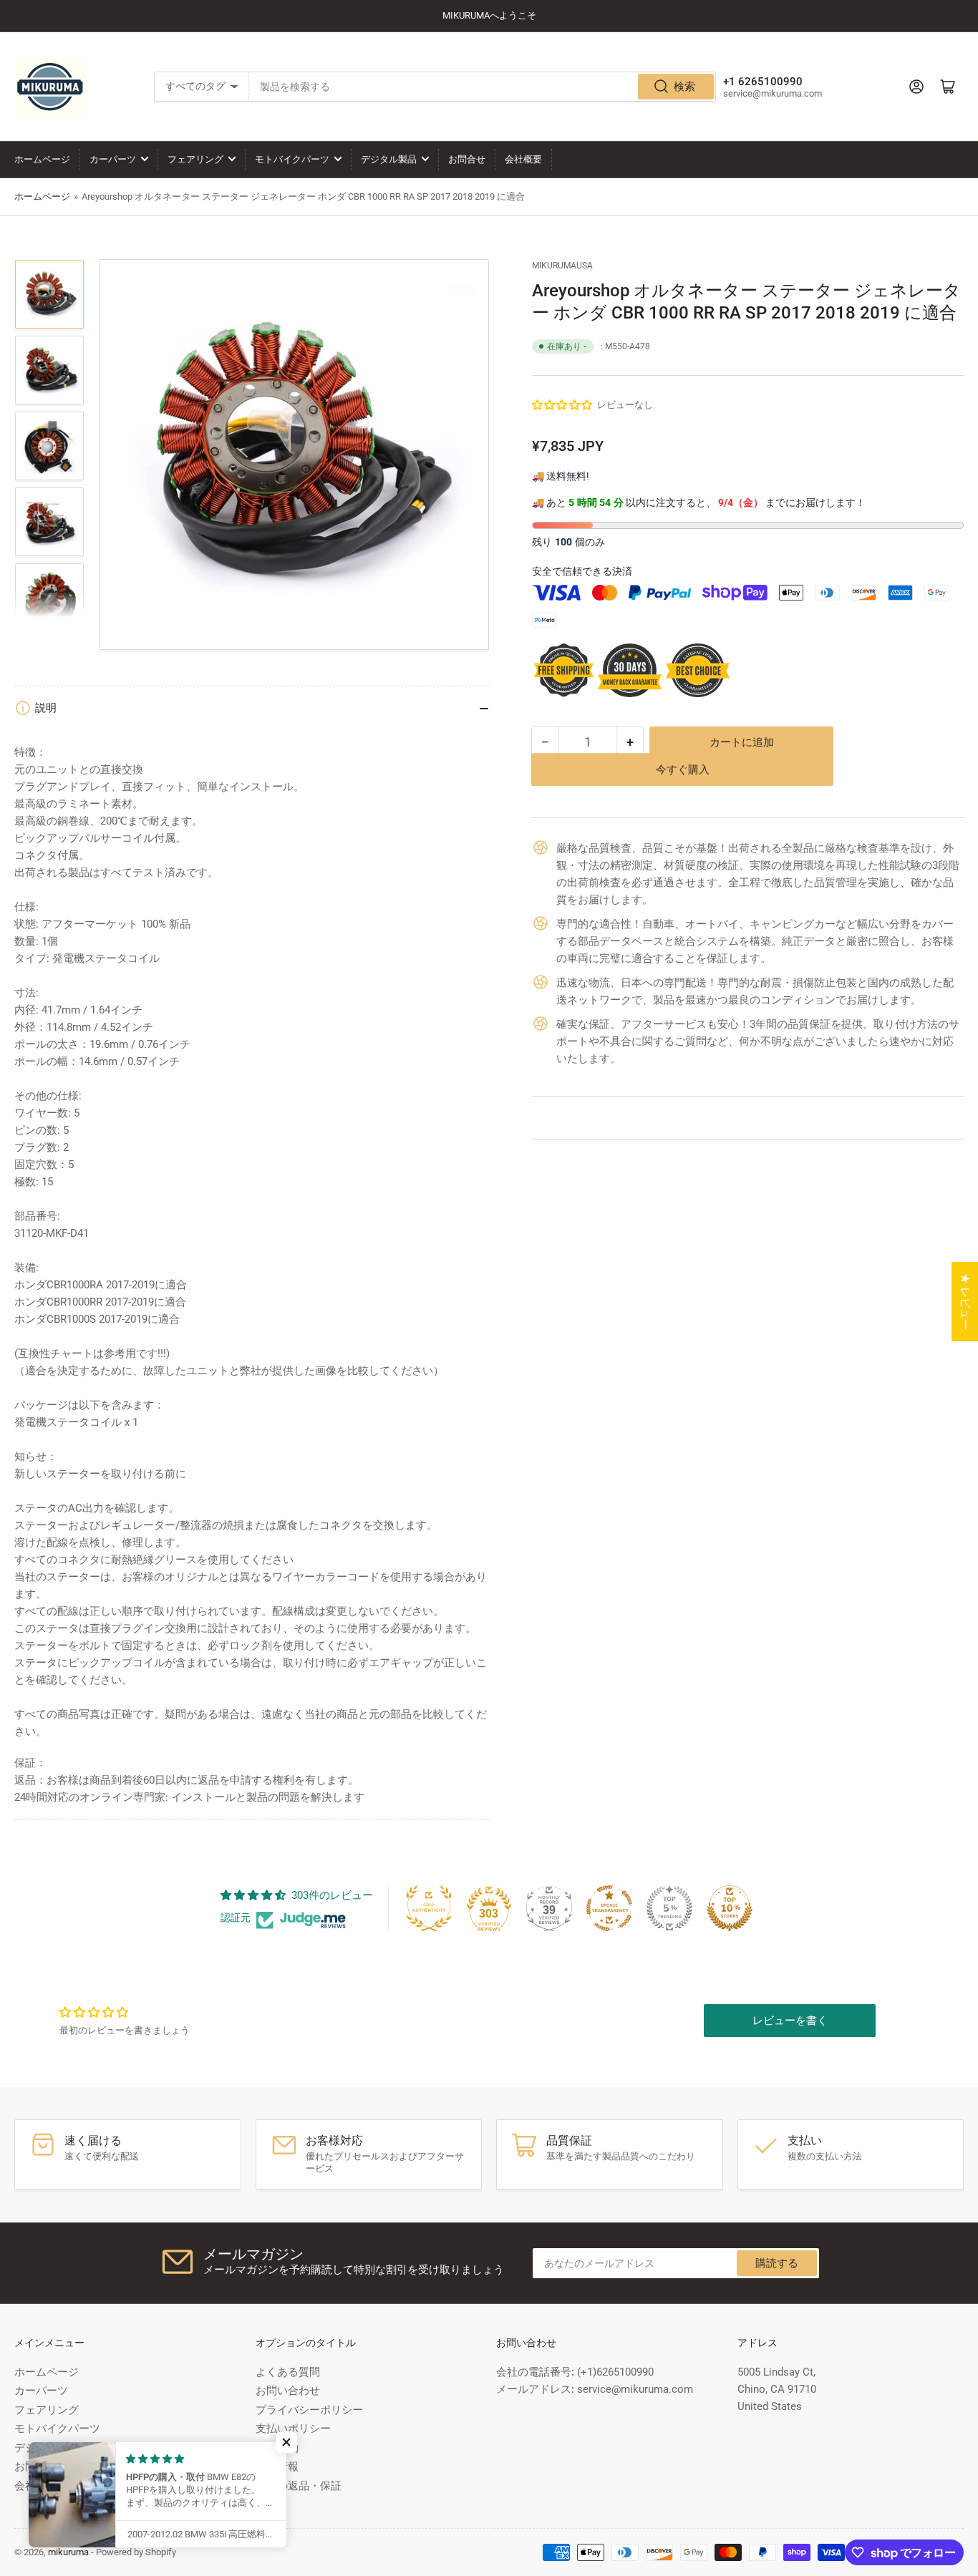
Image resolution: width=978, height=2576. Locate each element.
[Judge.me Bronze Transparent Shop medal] (609, 1908)
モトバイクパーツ (292, 159)
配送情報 (277, 2466)
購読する (777, 2263)
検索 (684, 87)
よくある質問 (288, 2372)
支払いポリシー (293, 2429)
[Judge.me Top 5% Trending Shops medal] (669, 1908)
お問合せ (467, 159)
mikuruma (68, 2552)
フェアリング (195, 159)
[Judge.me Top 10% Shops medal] (730, 1908)
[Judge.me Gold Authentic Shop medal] (429, 1908)
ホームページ (42, 159)
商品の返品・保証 (299, 2486)
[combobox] (483, 87)
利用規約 (277, 2448)
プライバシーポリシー (309, 2410)
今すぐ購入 (683, 780)
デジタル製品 (389, 159)
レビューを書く (790, 2021)
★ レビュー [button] (965, 1302)
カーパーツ (113, 159)
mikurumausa (562, 266)
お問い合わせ (288, 2391)
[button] (563, 405)
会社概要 (523, 159)
